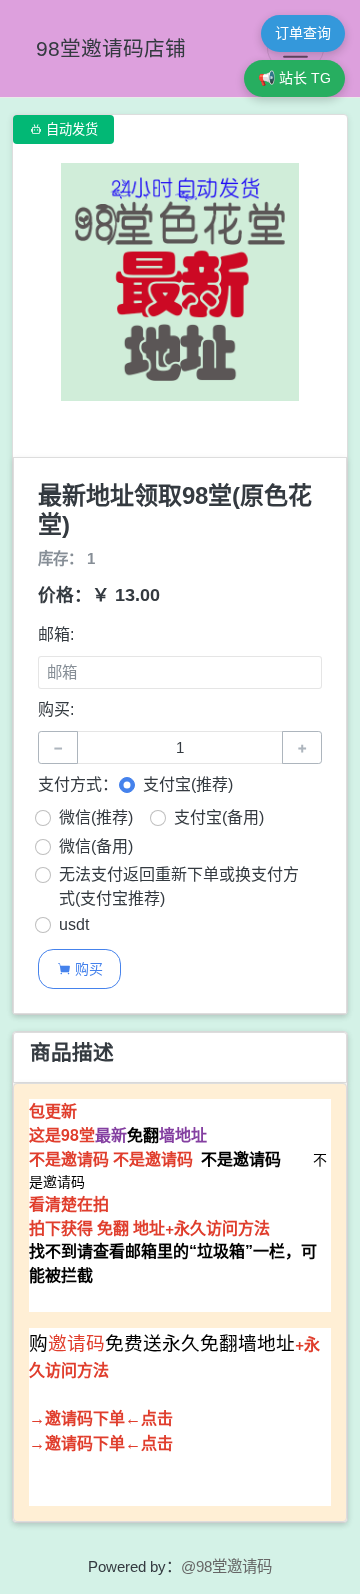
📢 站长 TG (294, 78)
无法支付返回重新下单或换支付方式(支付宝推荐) (179, 886)
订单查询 (303, 33)
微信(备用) (96, 846)
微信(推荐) (96, 817)
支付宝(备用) (219, 817)
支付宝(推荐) (188, 784)
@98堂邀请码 (226, 1566)
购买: (56, 709)
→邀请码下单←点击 (101, 1418)
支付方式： (78, 784)
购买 (80, 968)
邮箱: (56, 634)
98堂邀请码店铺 (111, 48)
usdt (74, 924)
